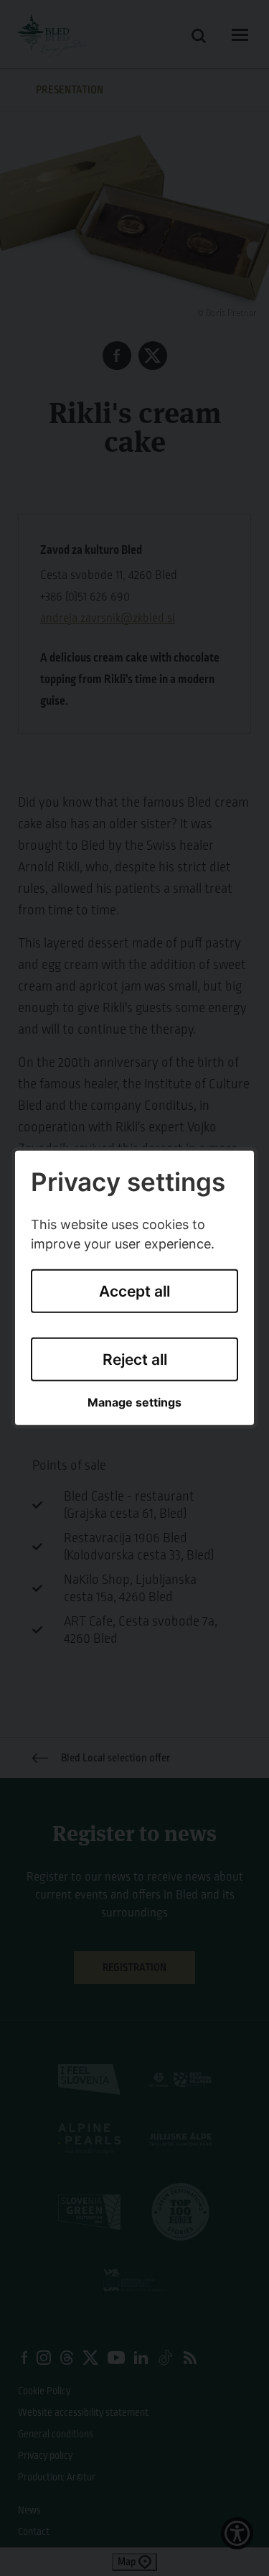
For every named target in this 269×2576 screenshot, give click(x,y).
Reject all (135, 1359)
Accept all (134, 1291)
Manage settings (134, 1403)
